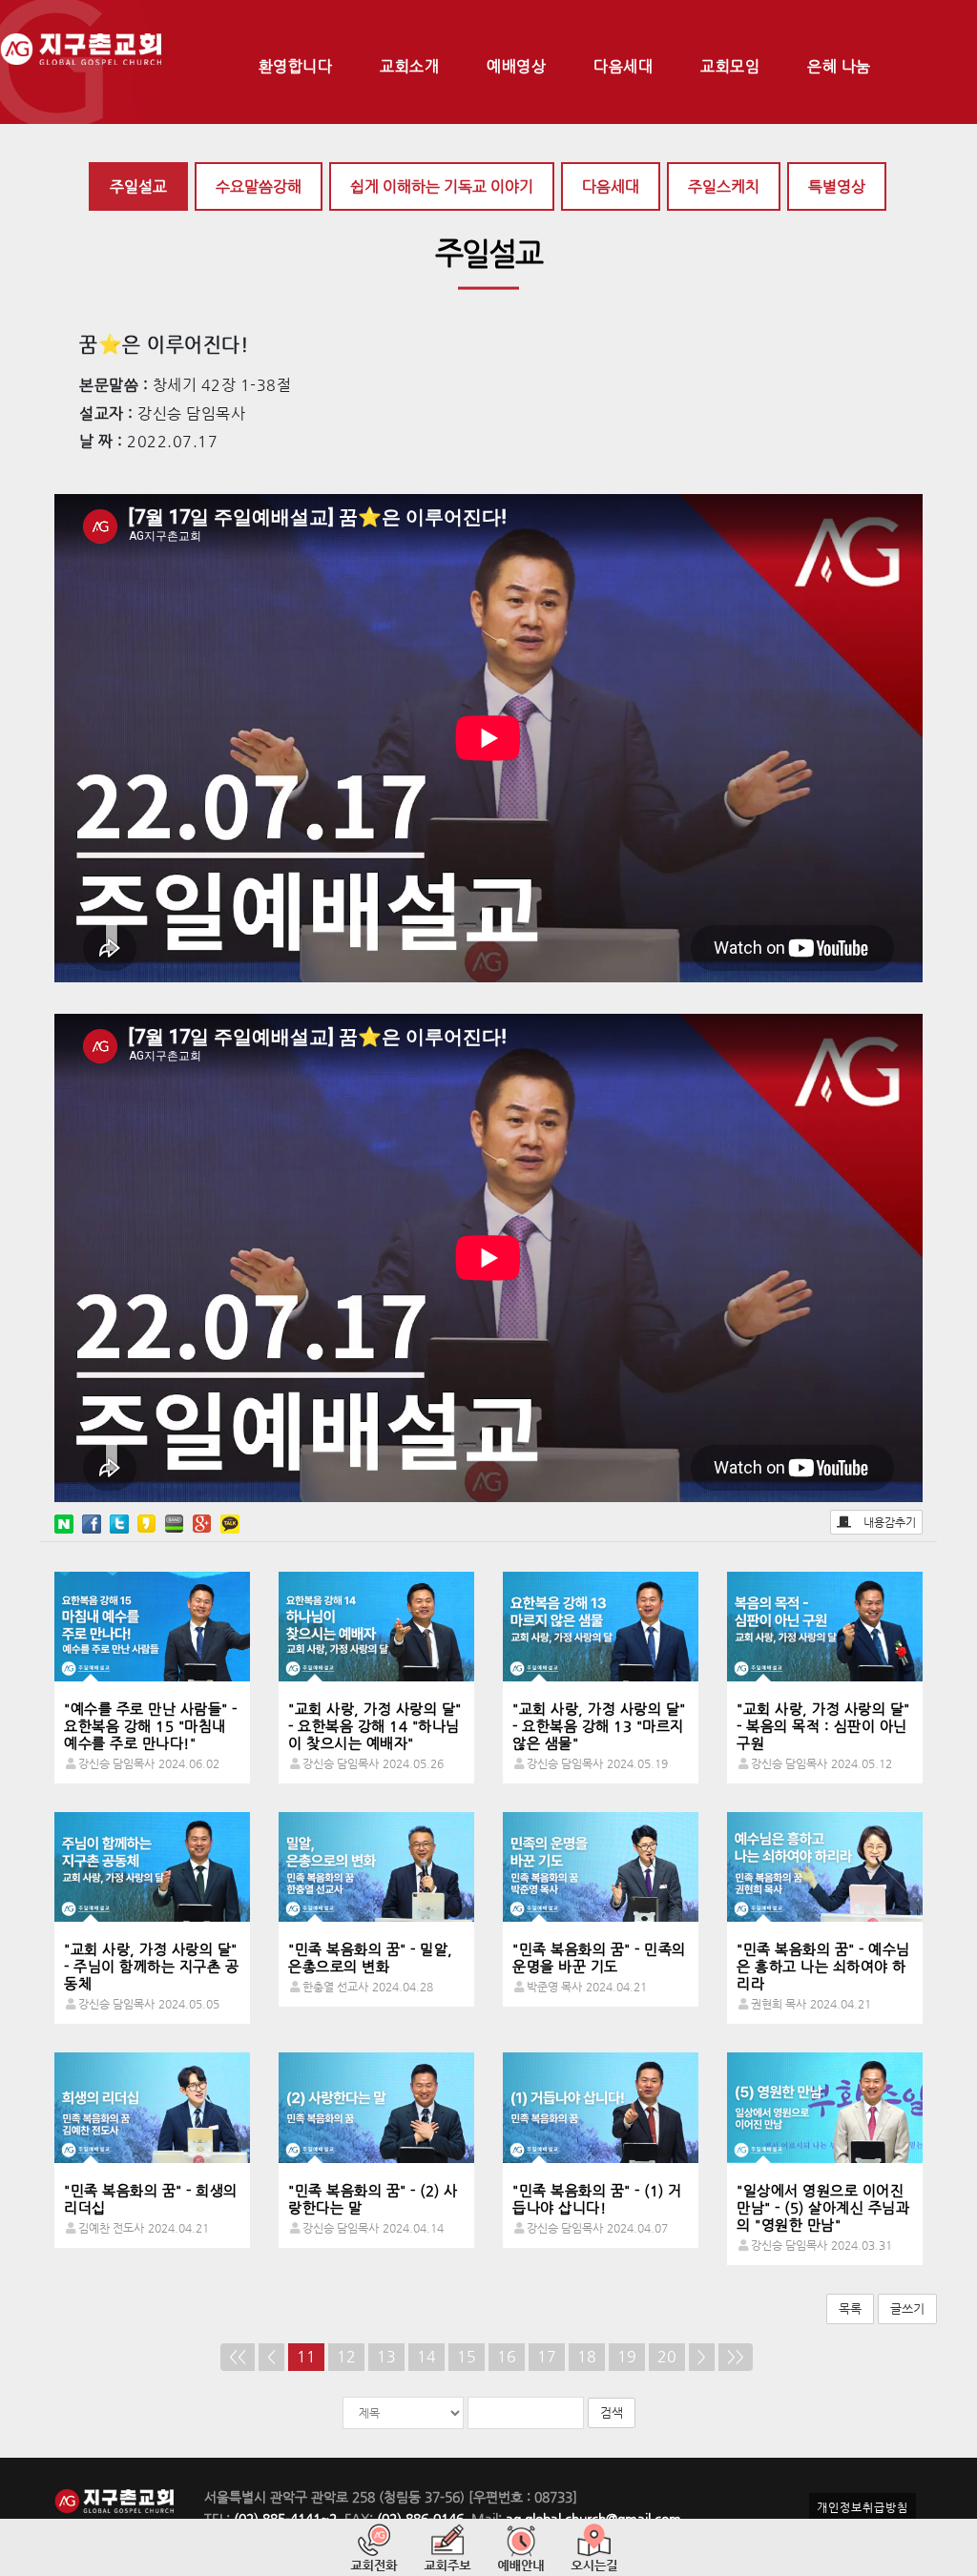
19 (627, 2356)
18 (587, 2356)
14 (426, 2356)
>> (736, 2356)
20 (667, 2356)
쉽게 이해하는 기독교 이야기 (442, 186)
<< (238, 2356)
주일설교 (138, 186)
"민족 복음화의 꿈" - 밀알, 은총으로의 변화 (371, 1958)
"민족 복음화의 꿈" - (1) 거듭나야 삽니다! (597, 2199)
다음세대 (611, 186)
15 (467, 2356)
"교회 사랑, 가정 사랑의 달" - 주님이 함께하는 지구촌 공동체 (151, 1966)
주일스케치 (724, 186)
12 (346, 2356)
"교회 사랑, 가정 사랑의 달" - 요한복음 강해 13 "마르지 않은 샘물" (599, 1726)
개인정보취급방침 (863, 2507)
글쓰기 (907, 2308)
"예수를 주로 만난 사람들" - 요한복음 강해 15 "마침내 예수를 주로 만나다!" (151, 1726)
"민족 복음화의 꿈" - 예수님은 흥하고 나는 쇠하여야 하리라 (823, 1966)
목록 (850, 2308)
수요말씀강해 (259, 186)
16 (507, 2356)
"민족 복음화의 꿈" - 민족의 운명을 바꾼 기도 (599, 1958)
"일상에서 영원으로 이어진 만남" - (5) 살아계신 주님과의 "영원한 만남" (823, 2207)
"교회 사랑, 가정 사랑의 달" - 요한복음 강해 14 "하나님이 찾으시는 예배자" (375, 1726)
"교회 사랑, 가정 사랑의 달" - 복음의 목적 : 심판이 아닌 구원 (823, 1726)
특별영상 (837, 186)
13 (386, 2356)
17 (547, 2356)
